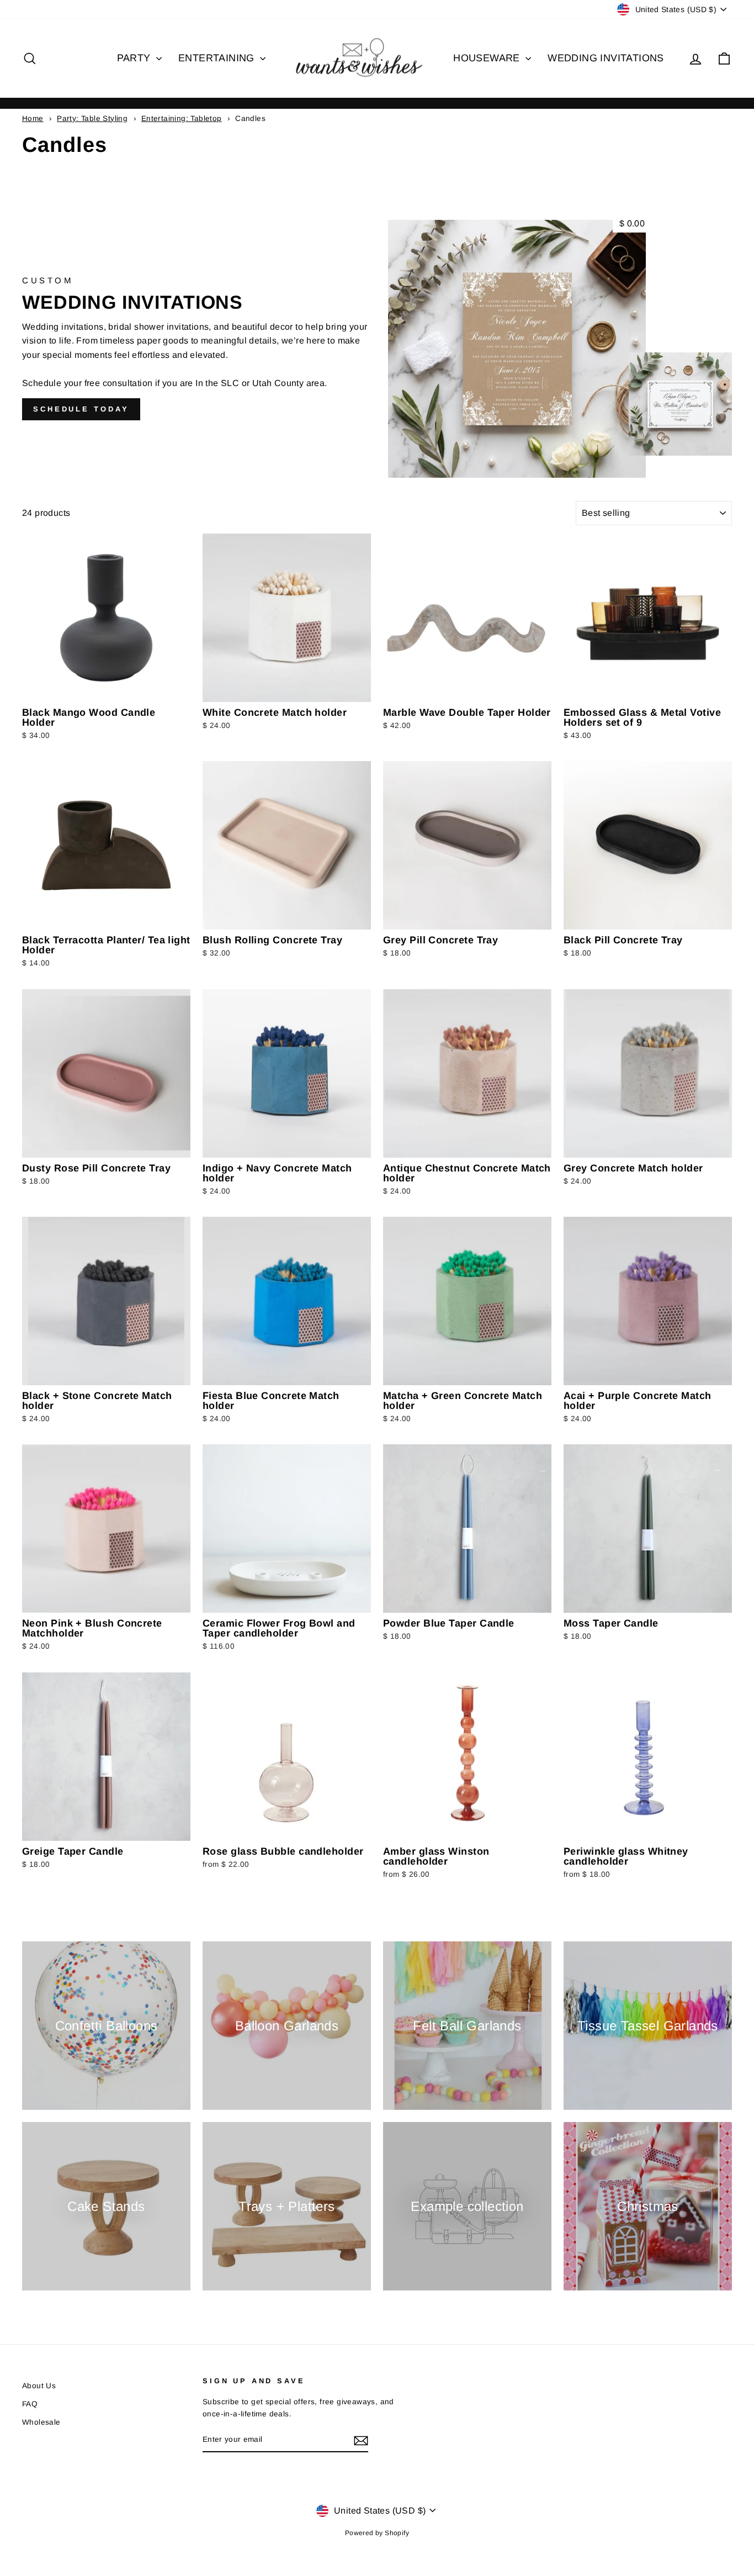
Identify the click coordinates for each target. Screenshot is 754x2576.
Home (33, 118)
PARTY (135, 58)
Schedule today (81, 409)
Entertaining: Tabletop (182, 118)
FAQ (30, 2404)
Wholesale (41, 2422)
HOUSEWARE (488, 58)
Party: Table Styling (92, 118)
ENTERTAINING (218, 58)
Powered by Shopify (377, 2533)
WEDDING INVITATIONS (606, 58)
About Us (39, 2386)
